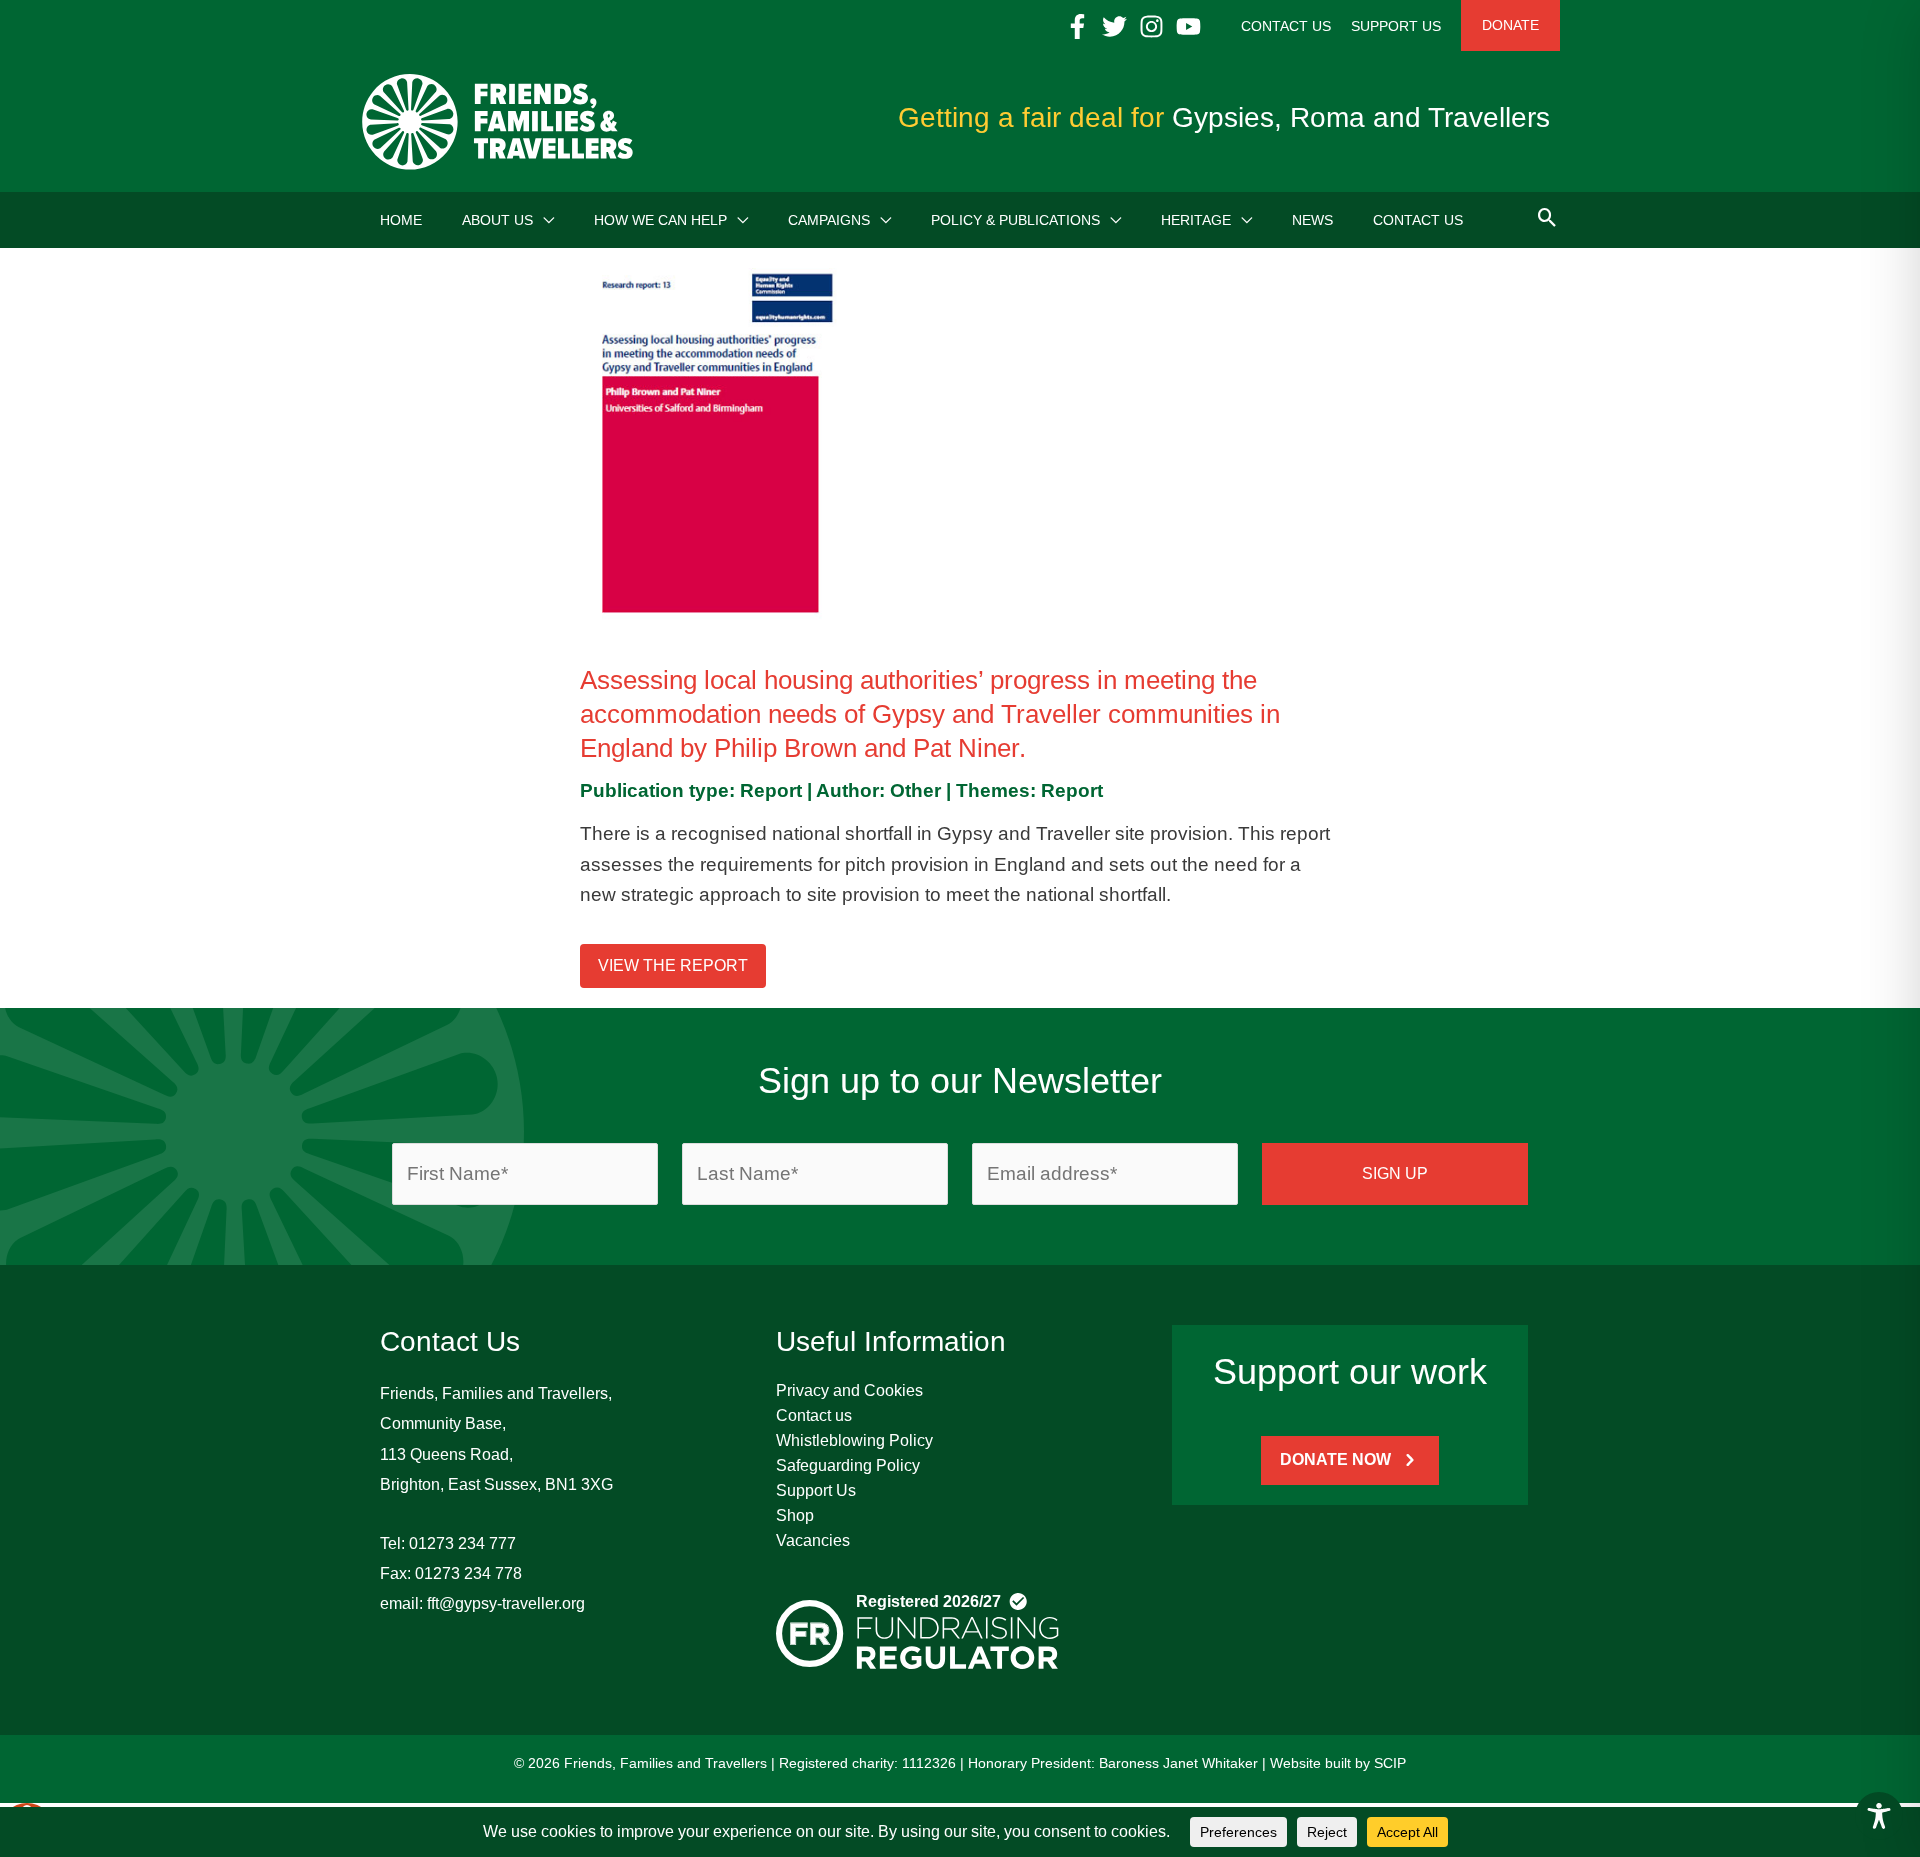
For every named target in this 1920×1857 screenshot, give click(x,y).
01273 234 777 (462, 1543)
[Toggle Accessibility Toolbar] (1879, 1816)
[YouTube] (1188, 26)
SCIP (1390, 1763)
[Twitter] (1114, 26)
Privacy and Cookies (849, 1390)
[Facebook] (1077, 26)
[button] (543, 220)
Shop (795, 1515)
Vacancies (813, 1540)
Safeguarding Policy (848, 1465)
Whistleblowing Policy (854, 1440)
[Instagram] (1151, 26)
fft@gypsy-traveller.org (506, 1603)
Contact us (814, 1415)
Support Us (816, 1490)
